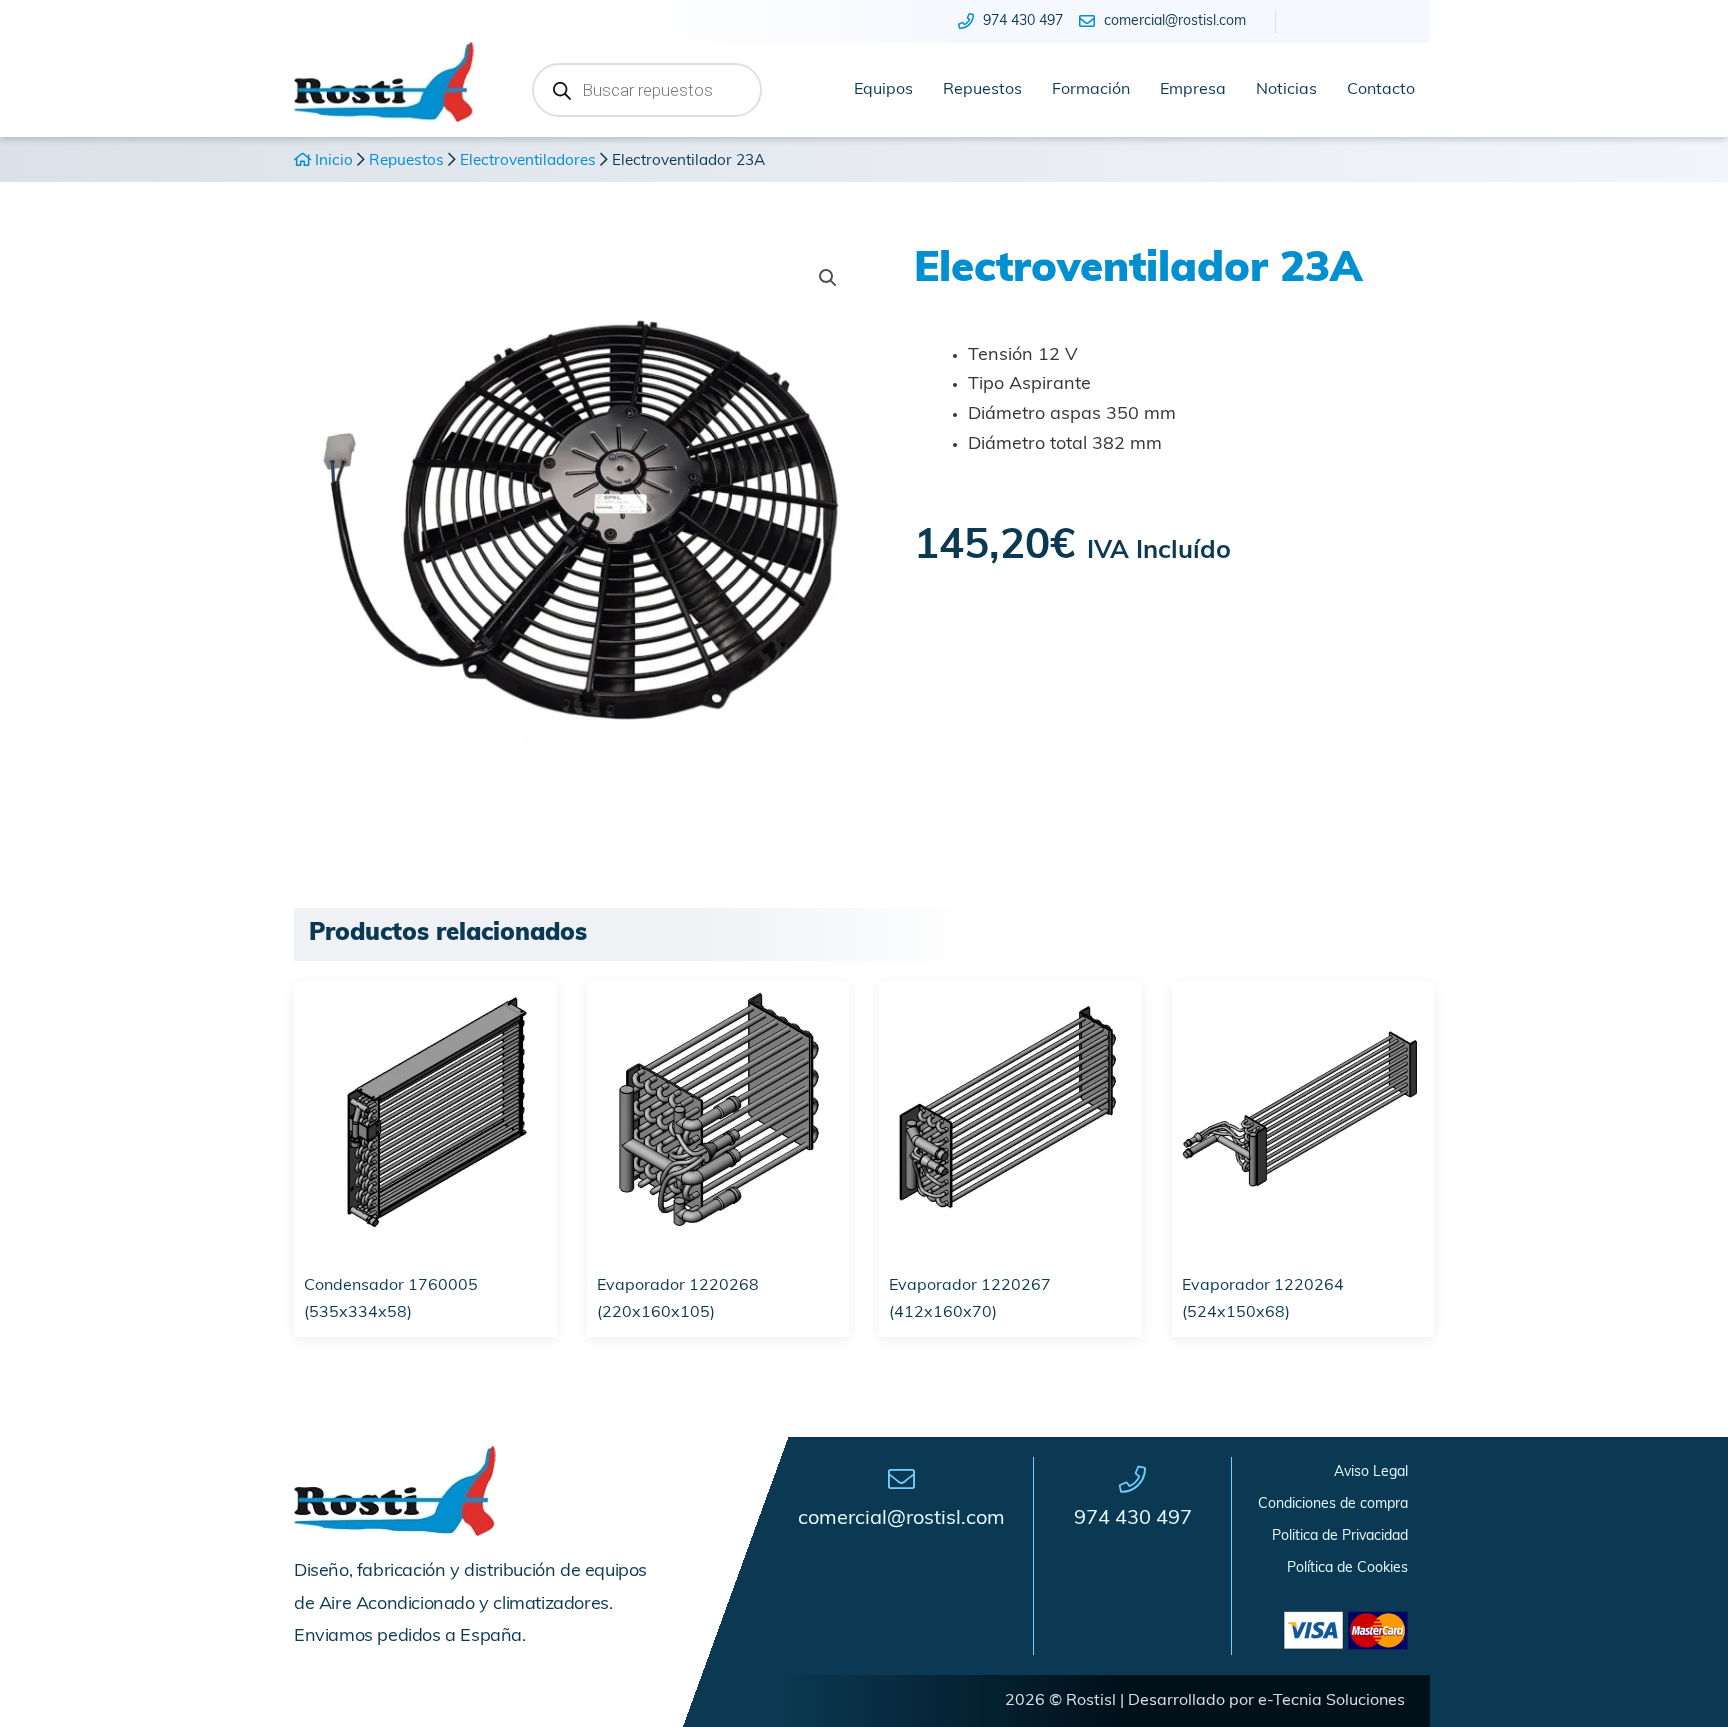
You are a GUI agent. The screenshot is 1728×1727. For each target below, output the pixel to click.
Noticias (1286, 90)
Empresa (1193, 90)
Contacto (1381, 90)
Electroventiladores (528, 161)
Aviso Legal (1371, 1472)
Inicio (332, 161)
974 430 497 (1133, 1519)
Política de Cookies (1347, 1568)
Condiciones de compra (1333, 1504)
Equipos (883, 90)
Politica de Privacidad (1340, 1536)
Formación (1091, 90)
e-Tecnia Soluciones (1331, 1701)
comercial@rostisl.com (901, 1519)
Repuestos (982, 90)
